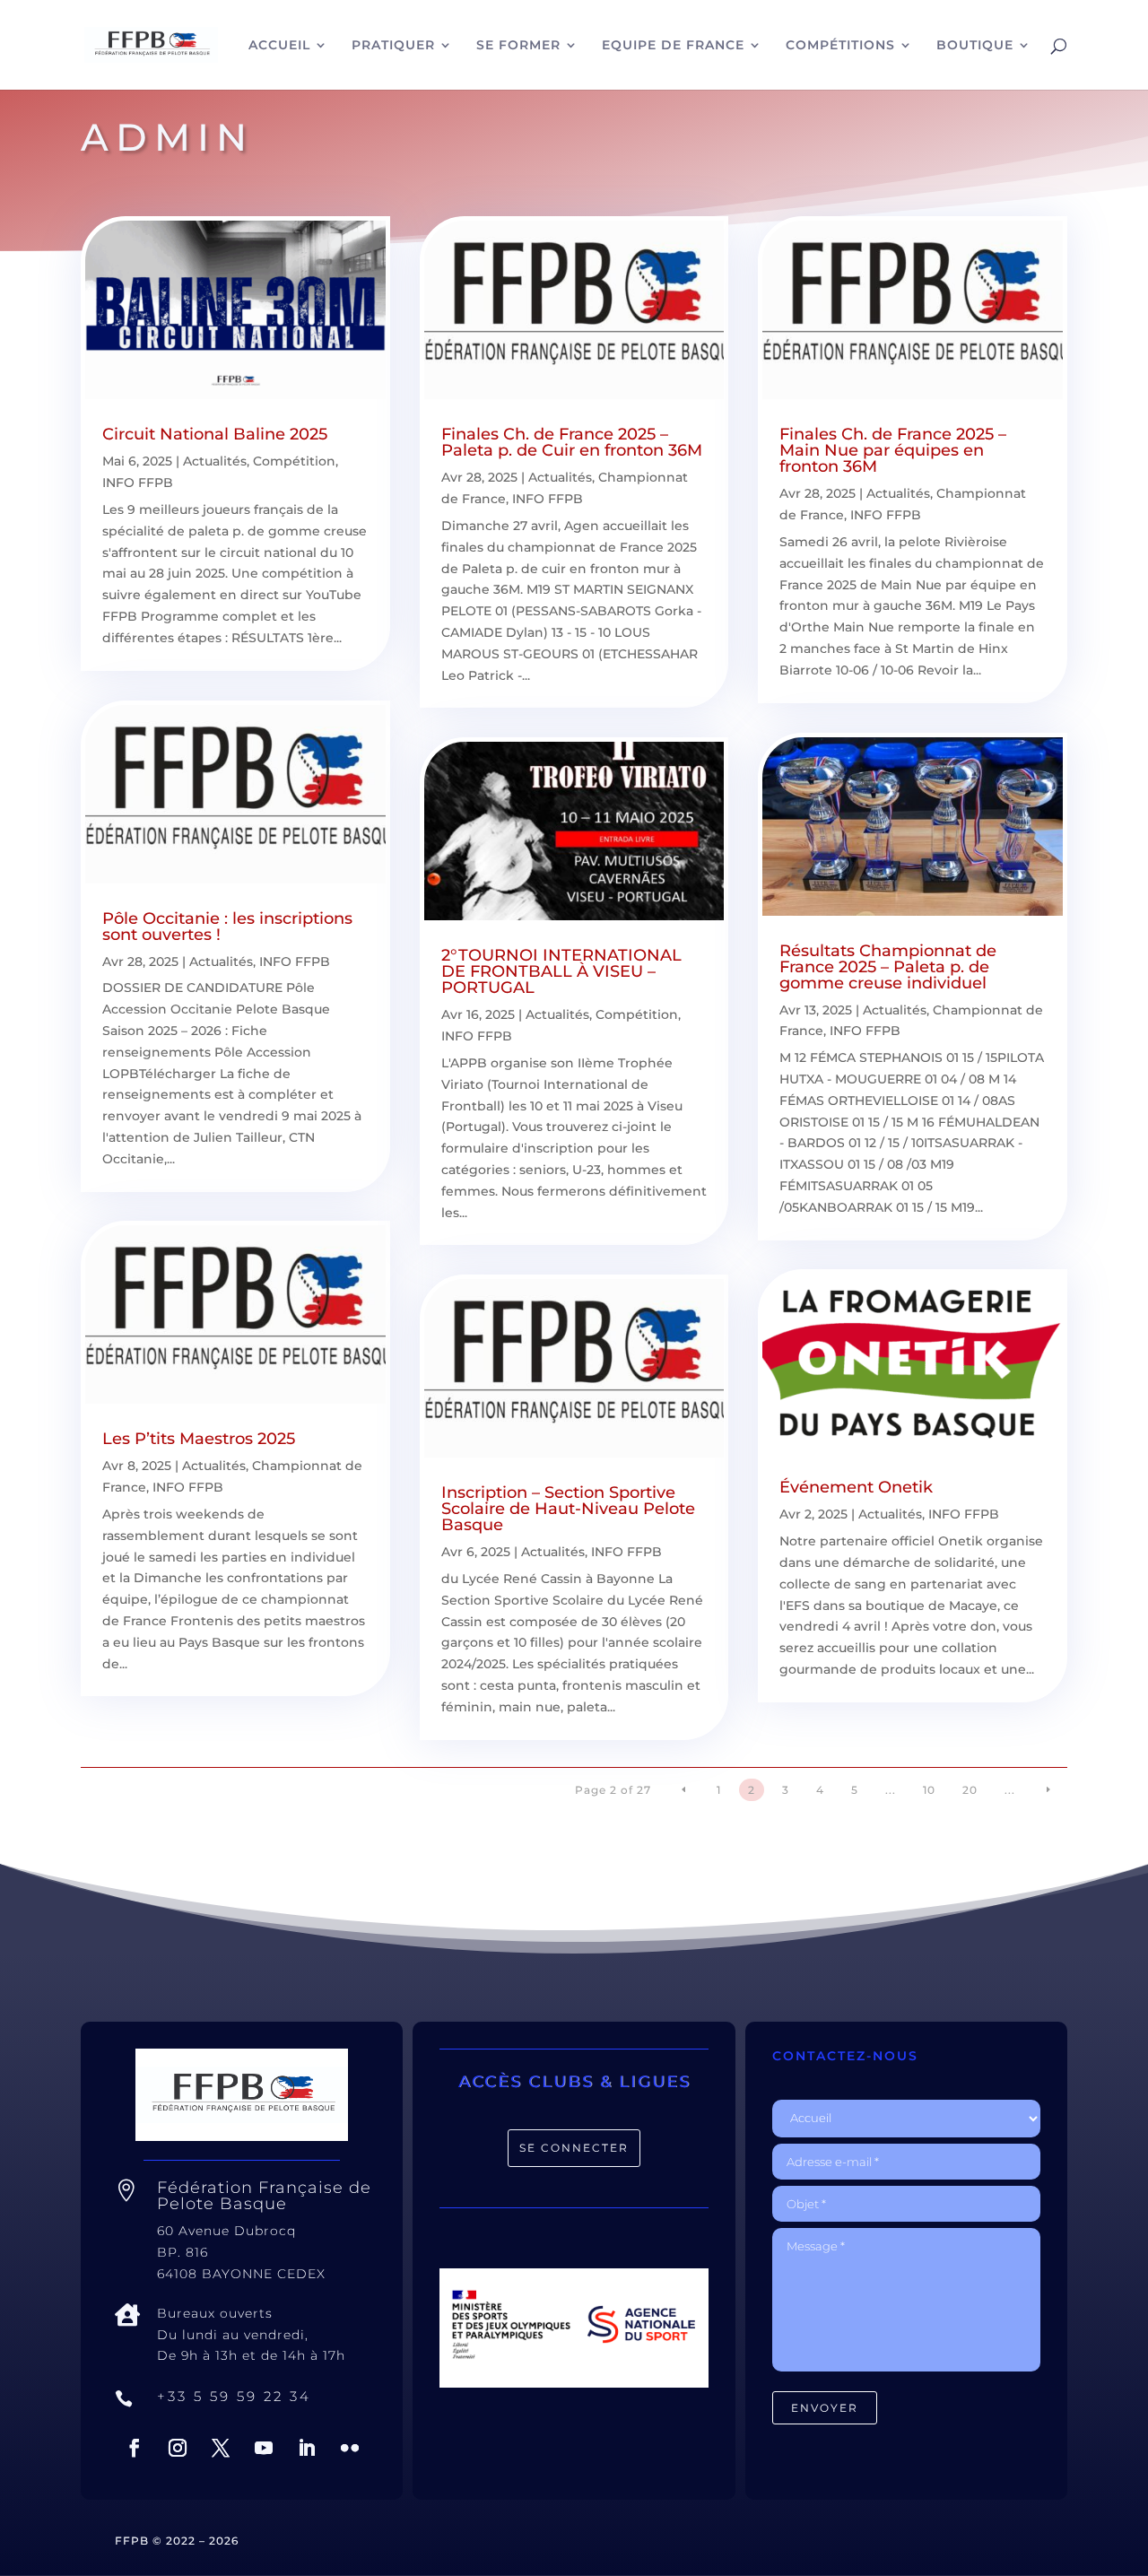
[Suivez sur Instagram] (178, 2448)
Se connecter (574, 2148)
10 (929, 1790)
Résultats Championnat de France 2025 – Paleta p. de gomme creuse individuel (888, 967)
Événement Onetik (856, 1487)
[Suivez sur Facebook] (135, 2448)
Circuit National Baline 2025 (215, 434)
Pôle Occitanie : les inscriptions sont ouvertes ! (227, 927)
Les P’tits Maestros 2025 (199, 1439)
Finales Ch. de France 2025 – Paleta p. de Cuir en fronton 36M (572, 442)
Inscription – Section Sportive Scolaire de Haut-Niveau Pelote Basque (568, 1509)
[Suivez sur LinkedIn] (307, 2448)
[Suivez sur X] (221, 2448)
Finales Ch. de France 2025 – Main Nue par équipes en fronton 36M (893, 450)
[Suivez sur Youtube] (264, 2448)
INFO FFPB (138, 483)
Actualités (215, 461)
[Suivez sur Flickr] (350, 2448)
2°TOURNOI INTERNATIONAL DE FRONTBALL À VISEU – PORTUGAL (561, 971)
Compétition (294, 461)
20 (970, 1790)
